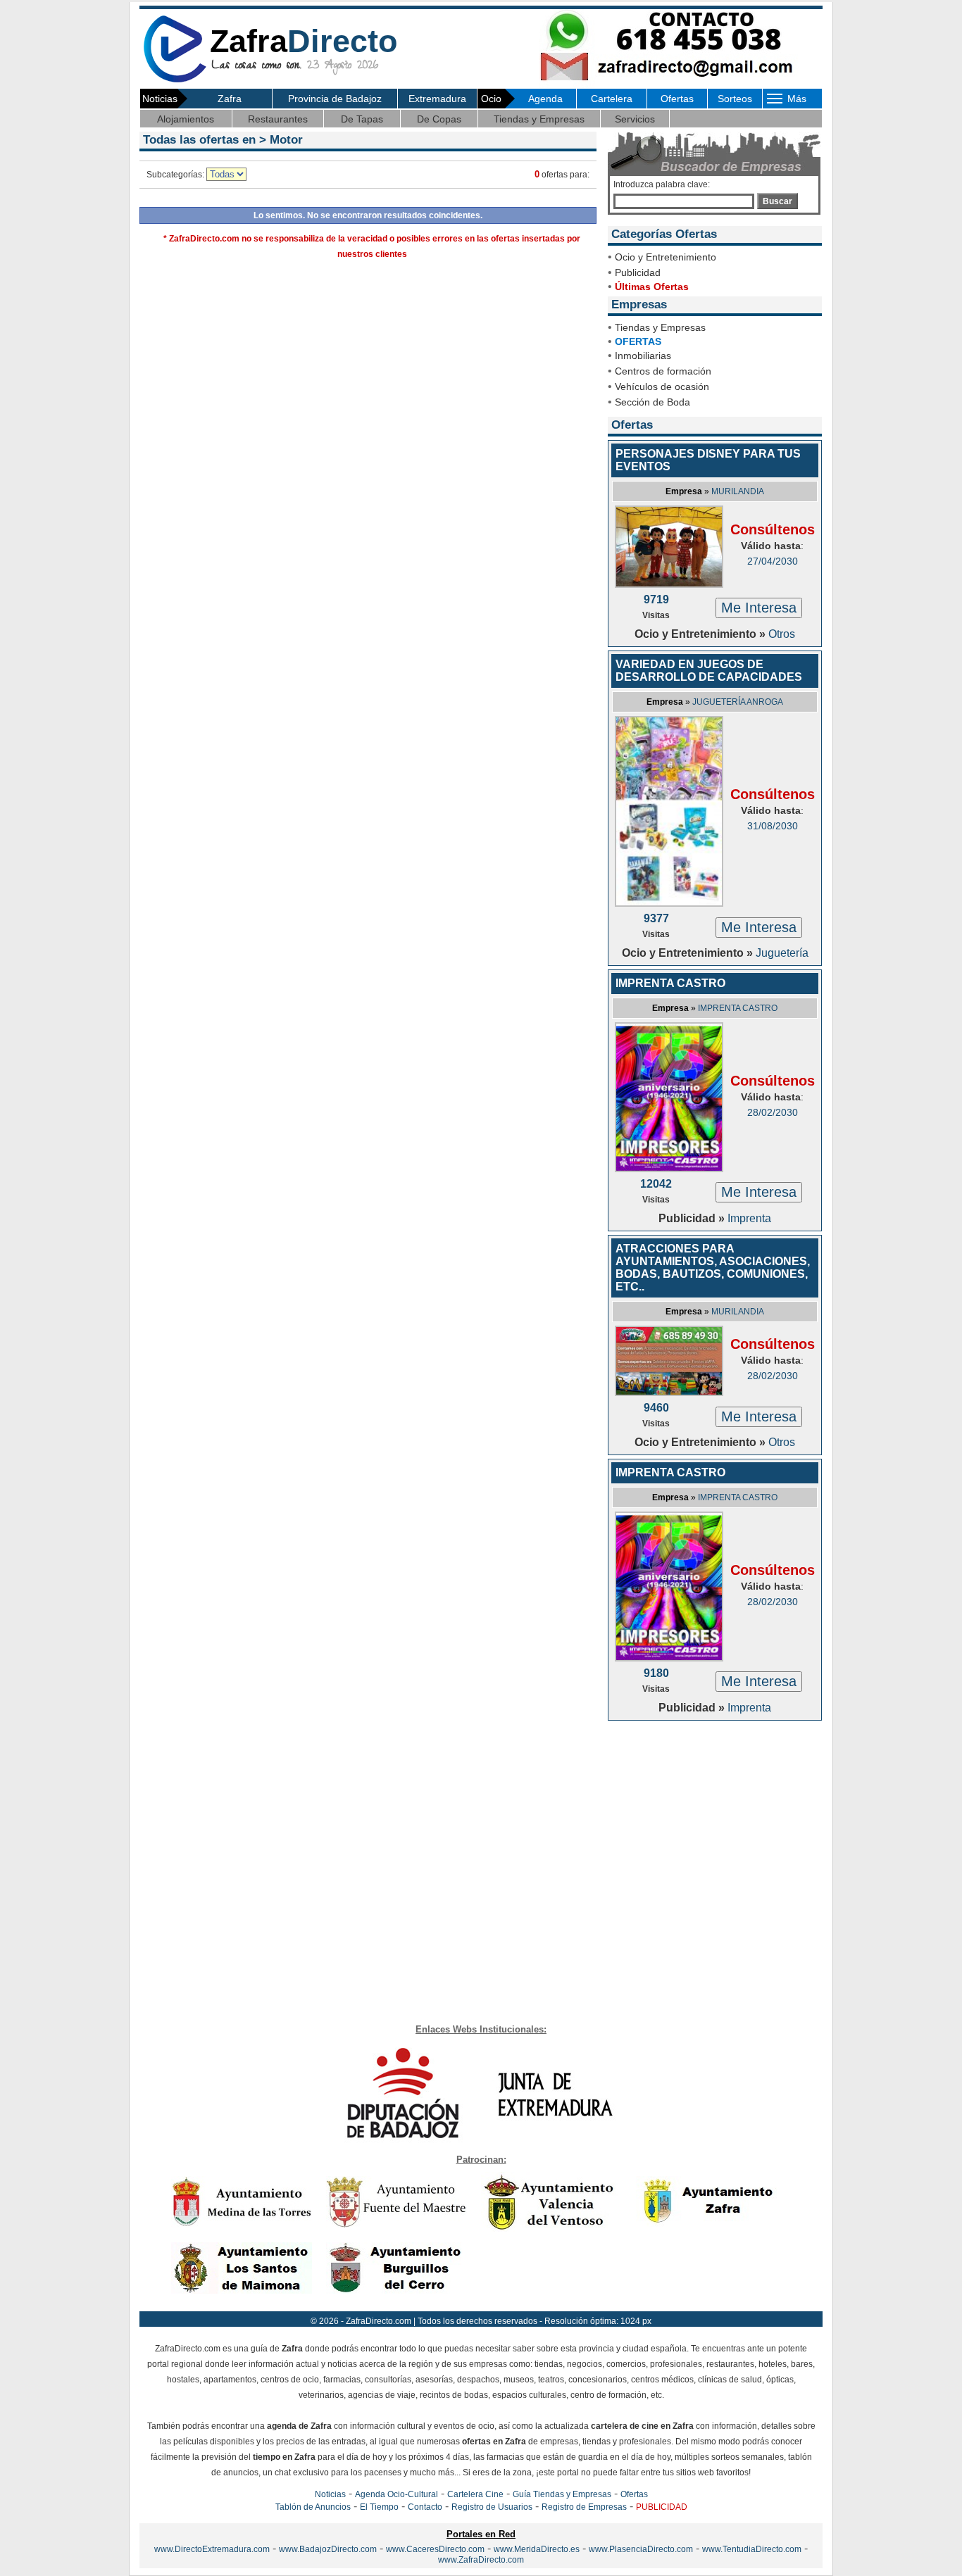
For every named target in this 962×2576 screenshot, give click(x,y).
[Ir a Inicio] (175, 80)
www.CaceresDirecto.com (435, 2549)
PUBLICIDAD (662, 2507)
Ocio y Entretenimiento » (701, 634)
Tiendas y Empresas (539, 119)
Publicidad (638, 272)
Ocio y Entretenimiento (666, 257)
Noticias (330, 2494)
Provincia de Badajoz (335, 99)
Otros (782, 634)
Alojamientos (186, 119)
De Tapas (362, 119)
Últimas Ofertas (652, 287)
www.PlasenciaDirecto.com (641, 2549)
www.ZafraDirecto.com (481, 2560)
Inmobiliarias (643, 356)
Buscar (777, 201)
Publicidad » (693, 1218)
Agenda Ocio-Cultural (396, 2494)
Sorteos (735, 99)
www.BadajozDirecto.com (328, 2549)
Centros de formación (663, 371)
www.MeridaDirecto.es (537, 2549)
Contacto (425, 2507)
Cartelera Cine (475, 2494)
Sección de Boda (652, 402)
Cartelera (612, 99)
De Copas (439, 119)
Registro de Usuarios (492, 2507)
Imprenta (749, 1218)
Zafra (230, 99)
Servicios (635, 119)
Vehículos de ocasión (662, 387)
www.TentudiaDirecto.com (752, 2549)
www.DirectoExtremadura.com (212, 2549)
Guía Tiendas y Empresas (562, 2494)
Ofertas (677, 99)
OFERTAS (638, 341)
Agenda (545, 99)
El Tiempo (379, 2507)
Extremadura (437, 99)
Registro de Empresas (584, 2507)
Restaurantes (278, 119)
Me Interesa (759, 608)
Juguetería (782, 953)
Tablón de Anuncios (313, 2507)
